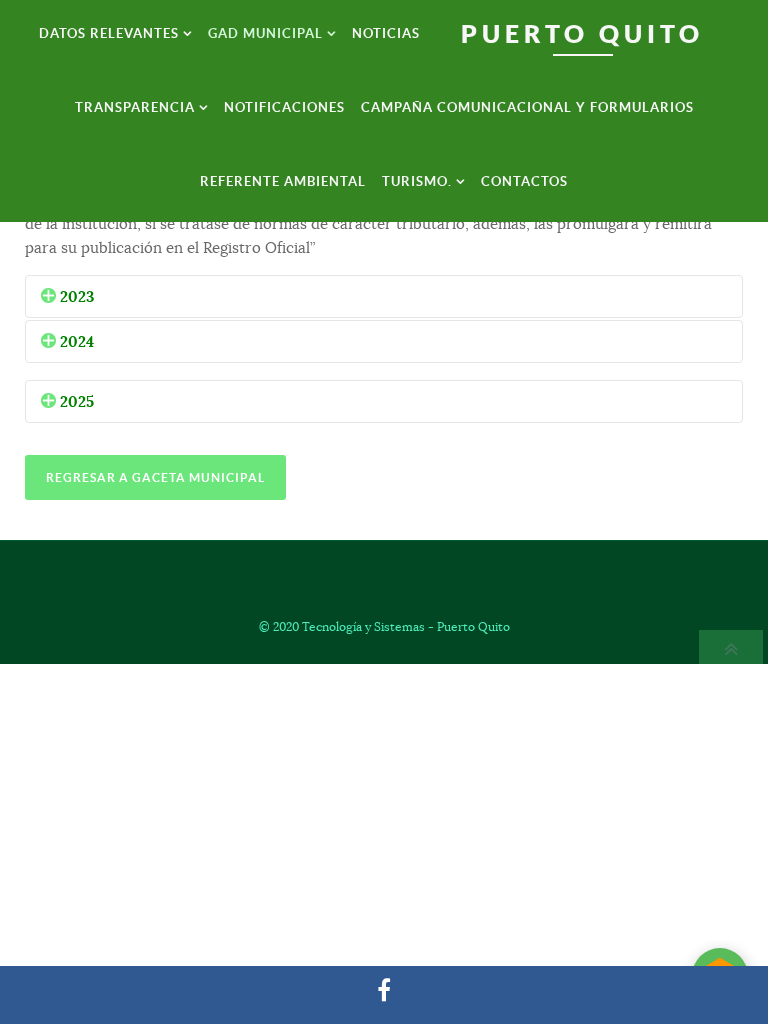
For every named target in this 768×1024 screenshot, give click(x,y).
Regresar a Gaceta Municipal (155, 477)
